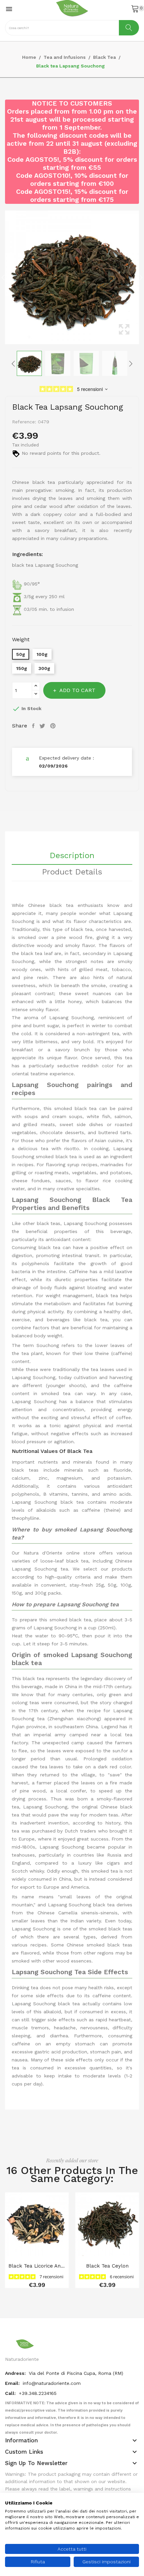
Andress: (16, 2373)
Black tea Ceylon (107, 2266)
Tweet (43, 726)
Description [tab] (72, 856)
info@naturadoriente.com (52, 2383)
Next (141, 277)
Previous (3, 277)
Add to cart (77, 690)
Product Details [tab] (72, 872)
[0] (135, 8)
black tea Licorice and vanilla (37, 2266)
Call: (11, 2393)
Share (34, 726)
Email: (13, 2383)
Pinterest (54, 726)
